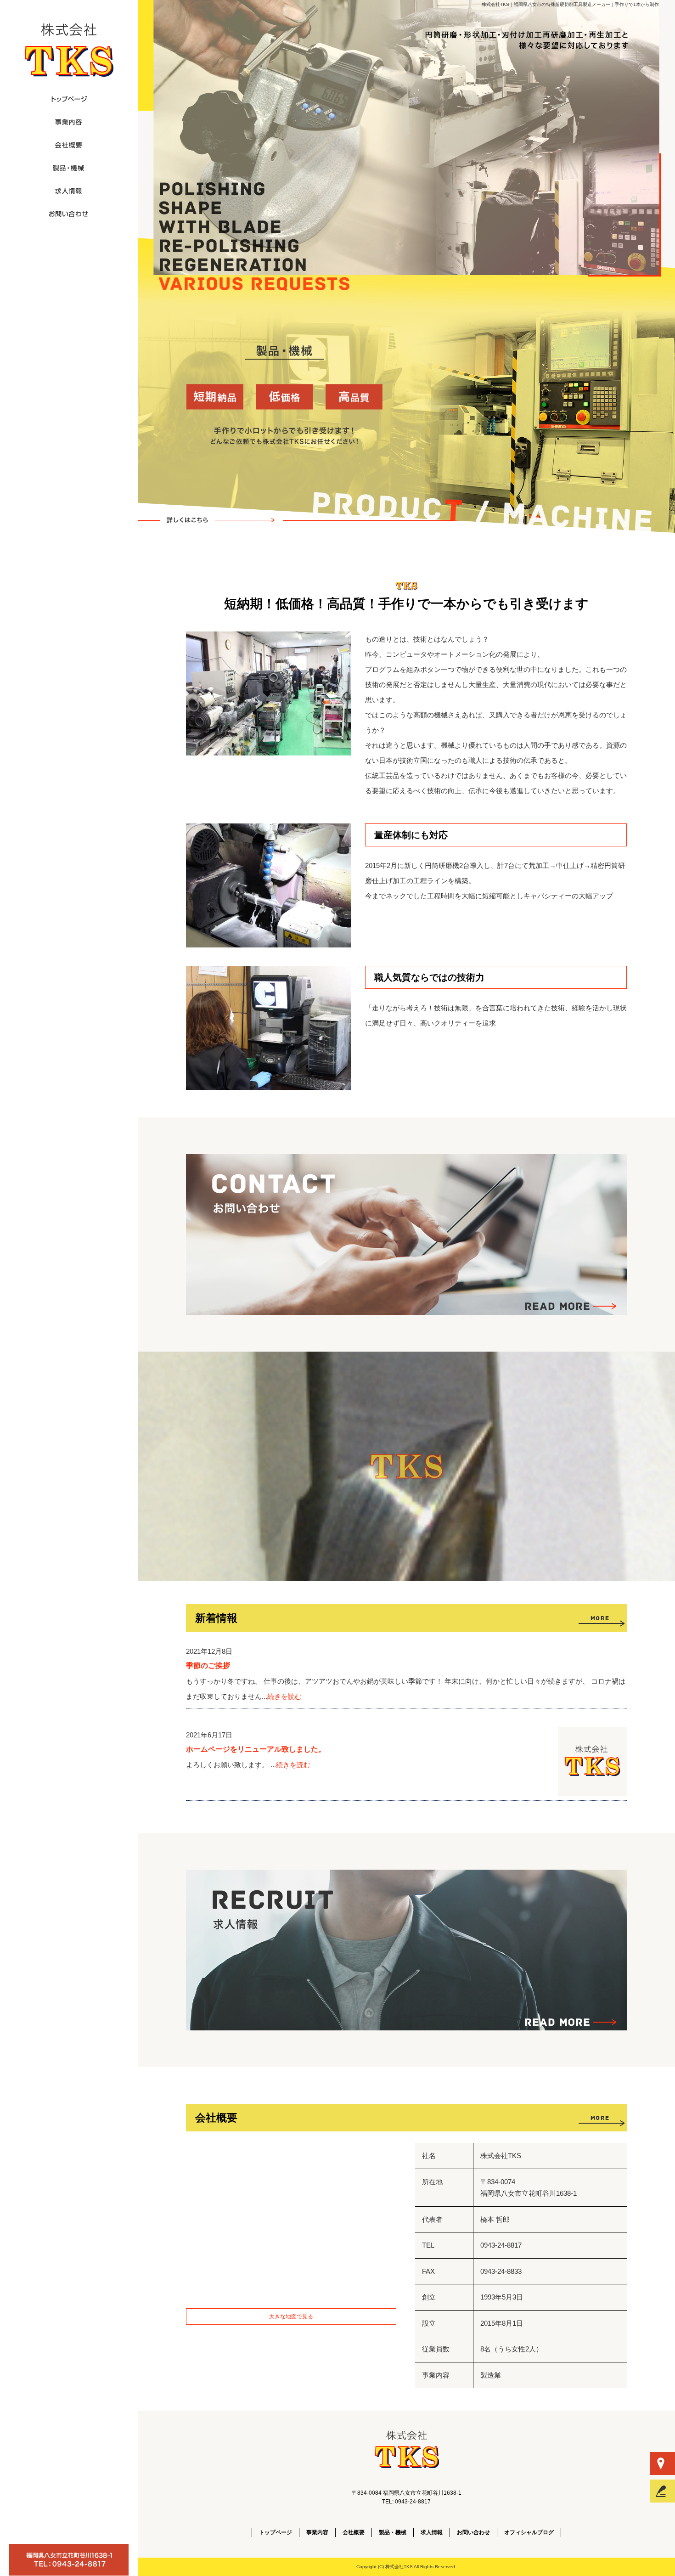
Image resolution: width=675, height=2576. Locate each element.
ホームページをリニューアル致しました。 (256, 1749)
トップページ (69, 99)
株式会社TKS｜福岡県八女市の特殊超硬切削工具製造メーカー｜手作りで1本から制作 (570, 4)
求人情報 (69, 191)
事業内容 (69, 122)
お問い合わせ (69, 214)
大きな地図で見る (291, 2317)
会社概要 (69, 145)
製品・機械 (222, 520)
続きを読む (284, 1696)
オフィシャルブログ (529, 2532)
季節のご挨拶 (208, 1666)
